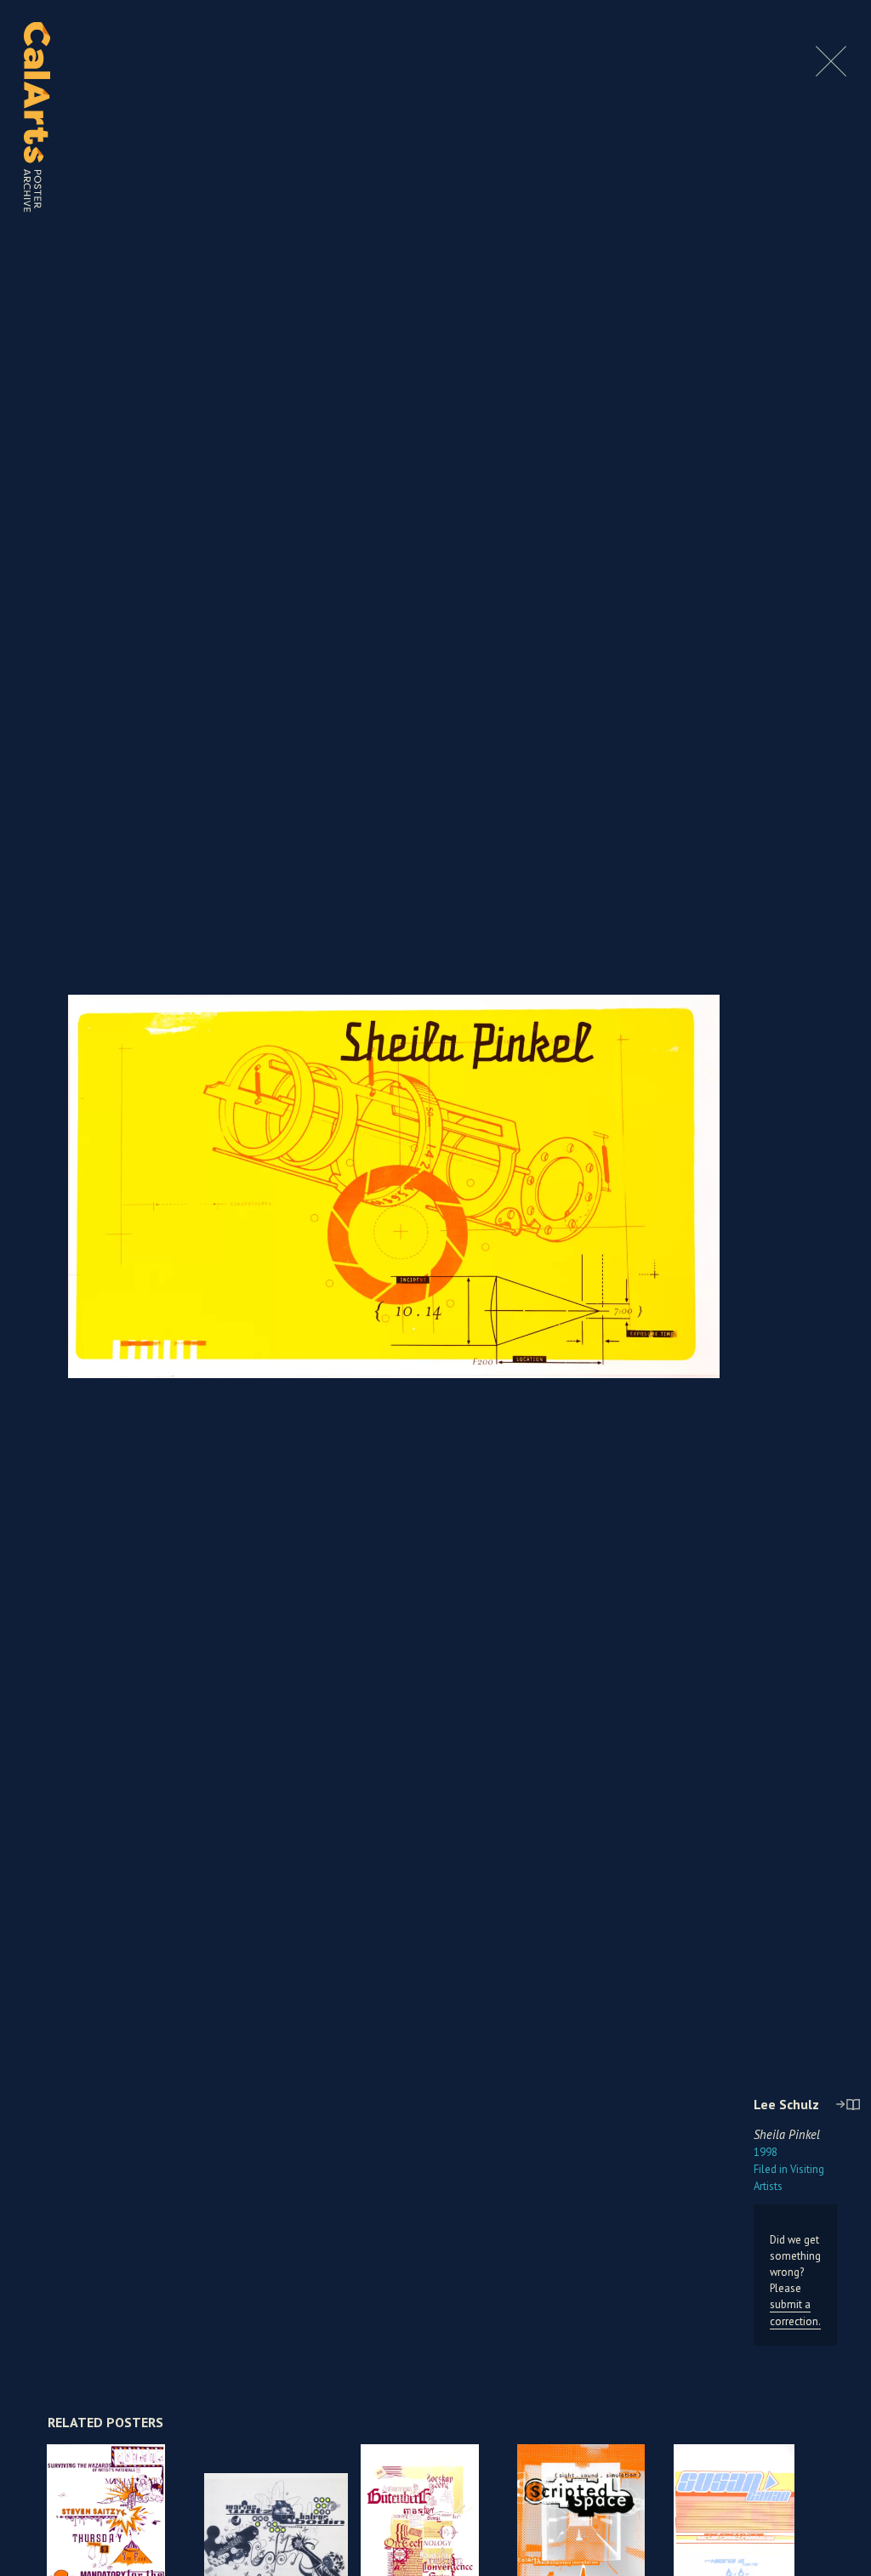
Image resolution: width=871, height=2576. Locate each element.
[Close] (831, 72)
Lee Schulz (786, 2104)
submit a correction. (795, 2312)
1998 (766, 2152)
